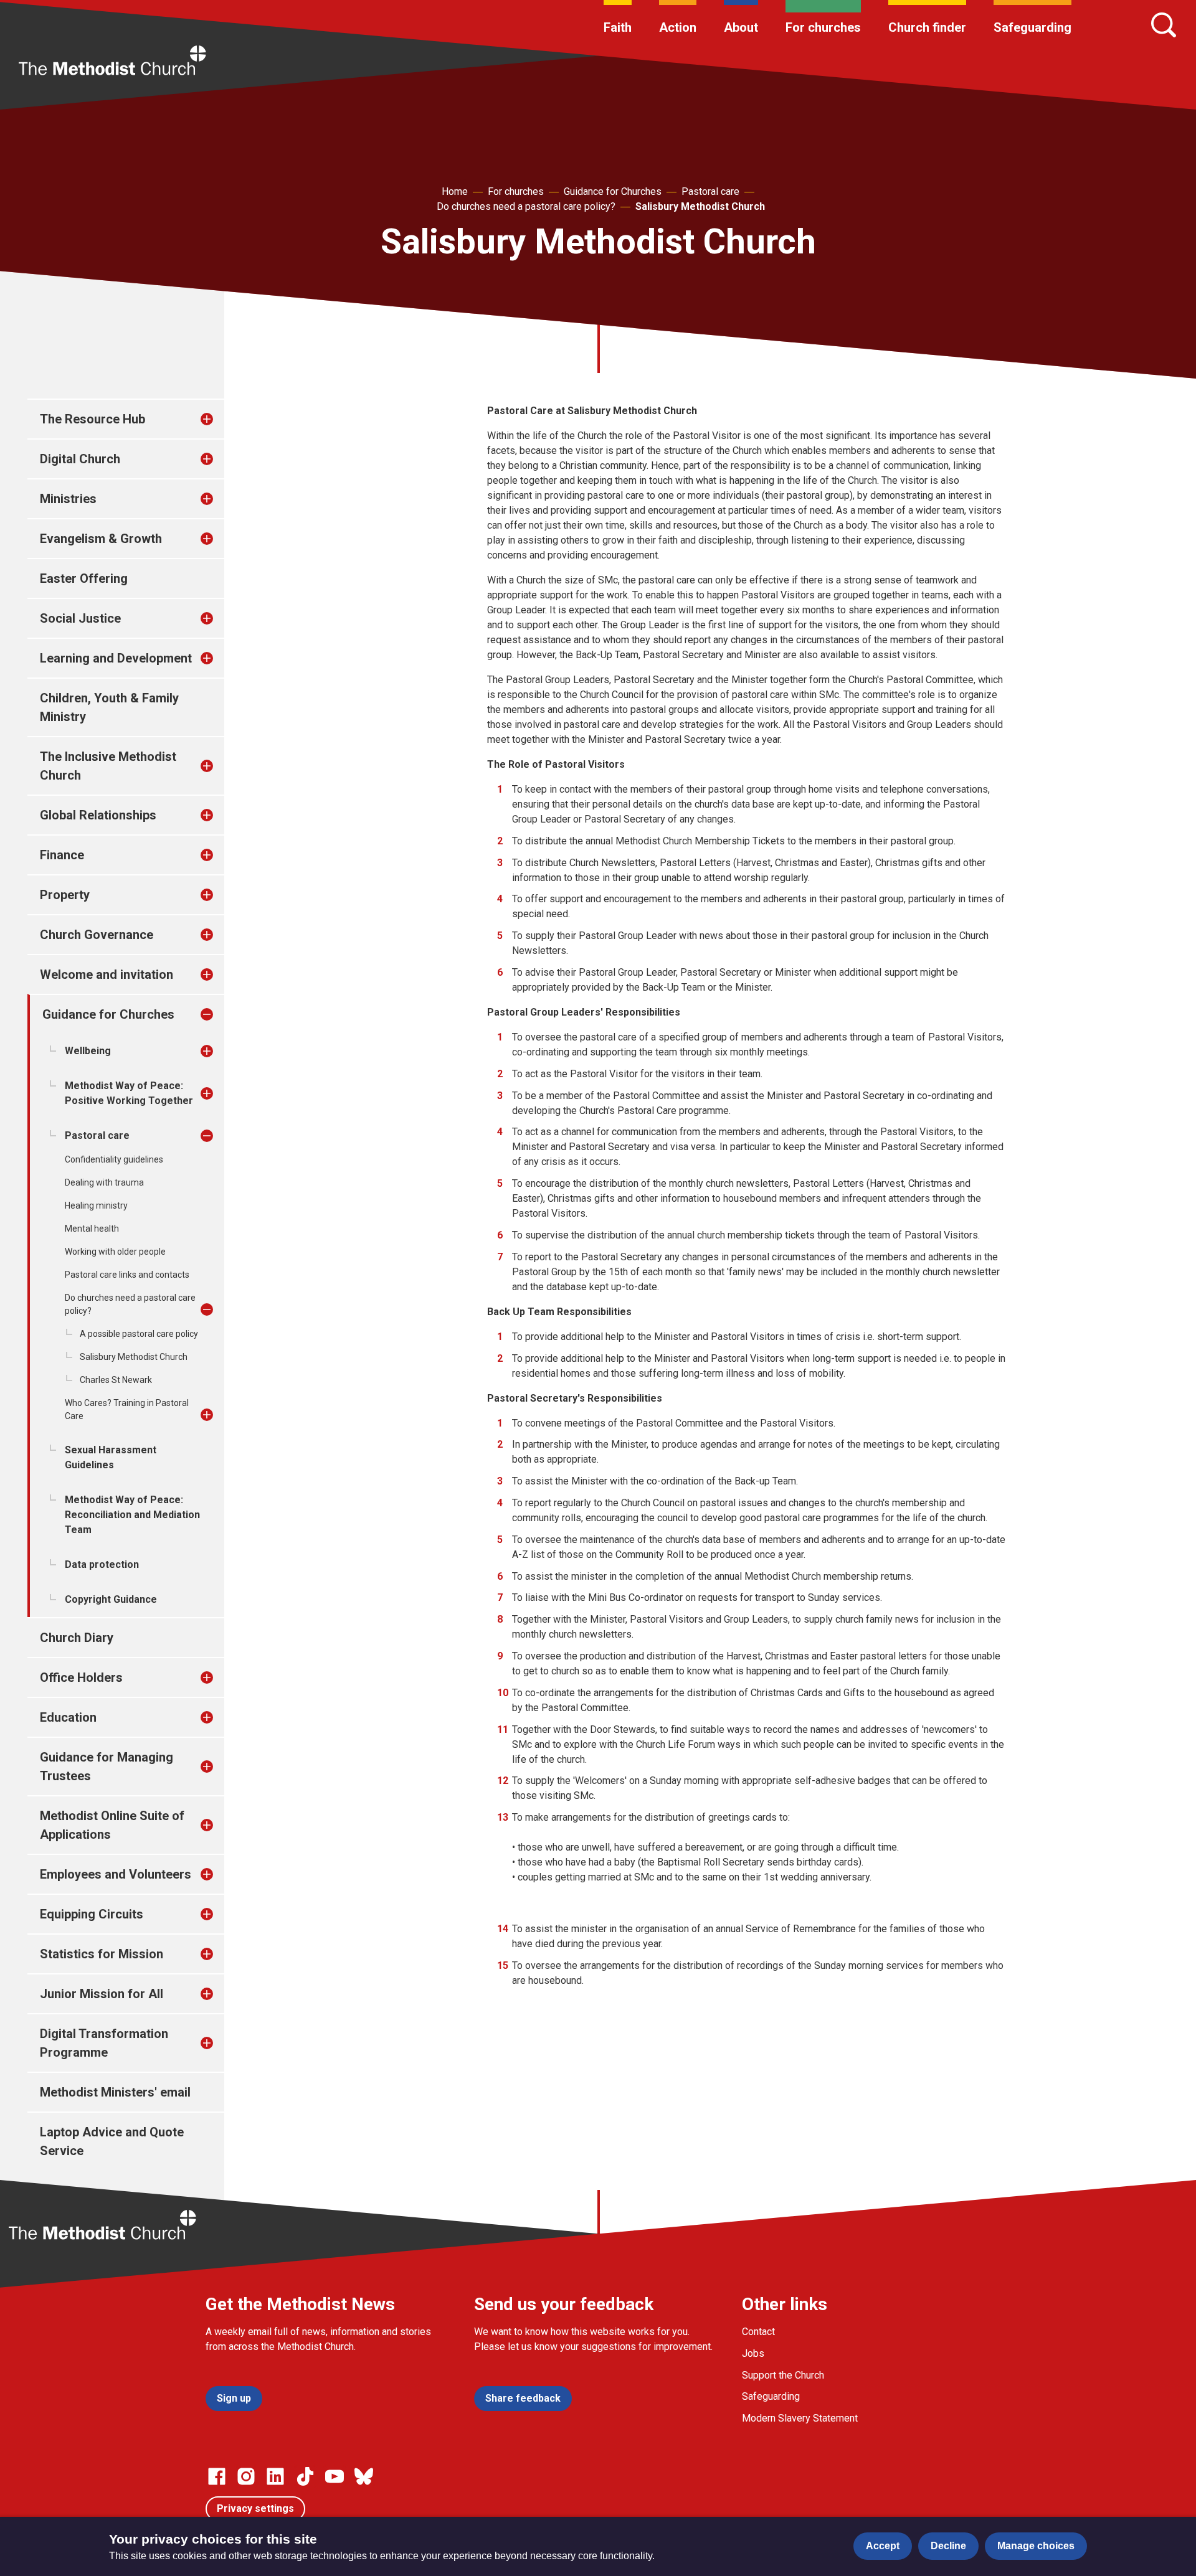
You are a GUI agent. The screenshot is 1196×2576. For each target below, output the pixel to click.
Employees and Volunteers (116, 1874)
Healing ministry (96, 1205)
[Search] (1164, 25)
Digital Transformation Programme (104, 2043)
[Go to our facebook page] (217, 2476)
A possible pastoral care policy (139, 1334)
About (741, 27)
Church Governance (97, 935)
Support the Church (783, 2375)
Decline (948, 2546)
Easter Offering (84, 578)
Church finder (927, 27)
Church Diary (77, 1638)
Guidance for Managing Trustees (107, 1767)
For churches (823, 27)
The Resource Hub (93, 419)
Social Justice (80, 618)
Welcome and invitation (107, 974)
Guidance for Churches (613, 191)
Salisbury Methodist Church (700, 206)
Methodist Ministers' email (115, 2092)
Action (678, 27)
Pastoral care (710, 191)
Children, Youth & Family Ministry (109, 707)
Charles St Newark (116, 1380)
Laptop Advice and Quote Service (112, 2141)
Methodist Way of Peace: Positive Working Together (129, 1093)
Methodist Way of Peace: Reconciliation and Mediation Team (132, 1515)
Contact (758, 2332)
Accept (883, 2546)
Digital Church (80, 459)
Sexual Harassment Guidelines (111, 1457)
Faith (618, 27)
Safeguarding (1032, 27)
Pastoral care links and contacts (127, 1275)
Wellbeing (88, 1051)
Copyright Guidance (111, 1599)
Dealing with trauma (104, 1182)
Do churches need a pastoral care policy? (526, 206)
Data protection (102, 1564)
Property (65, 895)
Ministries (68, 499)
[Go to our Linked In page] (275, 2476)
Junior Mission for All (102, 1994)
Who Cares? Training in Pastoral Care (127, 1409)
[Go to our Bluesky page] (364, 2476)
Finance (62, 855)
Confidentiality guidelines (114, 1159)
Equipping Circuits (92, 1914)
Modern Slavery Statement (800, 2418)
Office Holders (81, 1677)
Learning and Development (116, 658)
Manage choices (1036, 2546)
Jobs (753, 2353)
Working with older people (115, 1252)
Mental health (92, 1229)
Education (68, 1717)
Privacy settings (255, 2508)
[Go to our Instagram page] (246, 2476)
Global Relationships (98, 815)
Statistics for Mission (102, 1954)
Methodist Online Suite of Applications (112, 1825)
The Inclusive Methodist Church (108, 766)
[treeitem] (220, 419)
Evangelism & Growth (101, 539)
